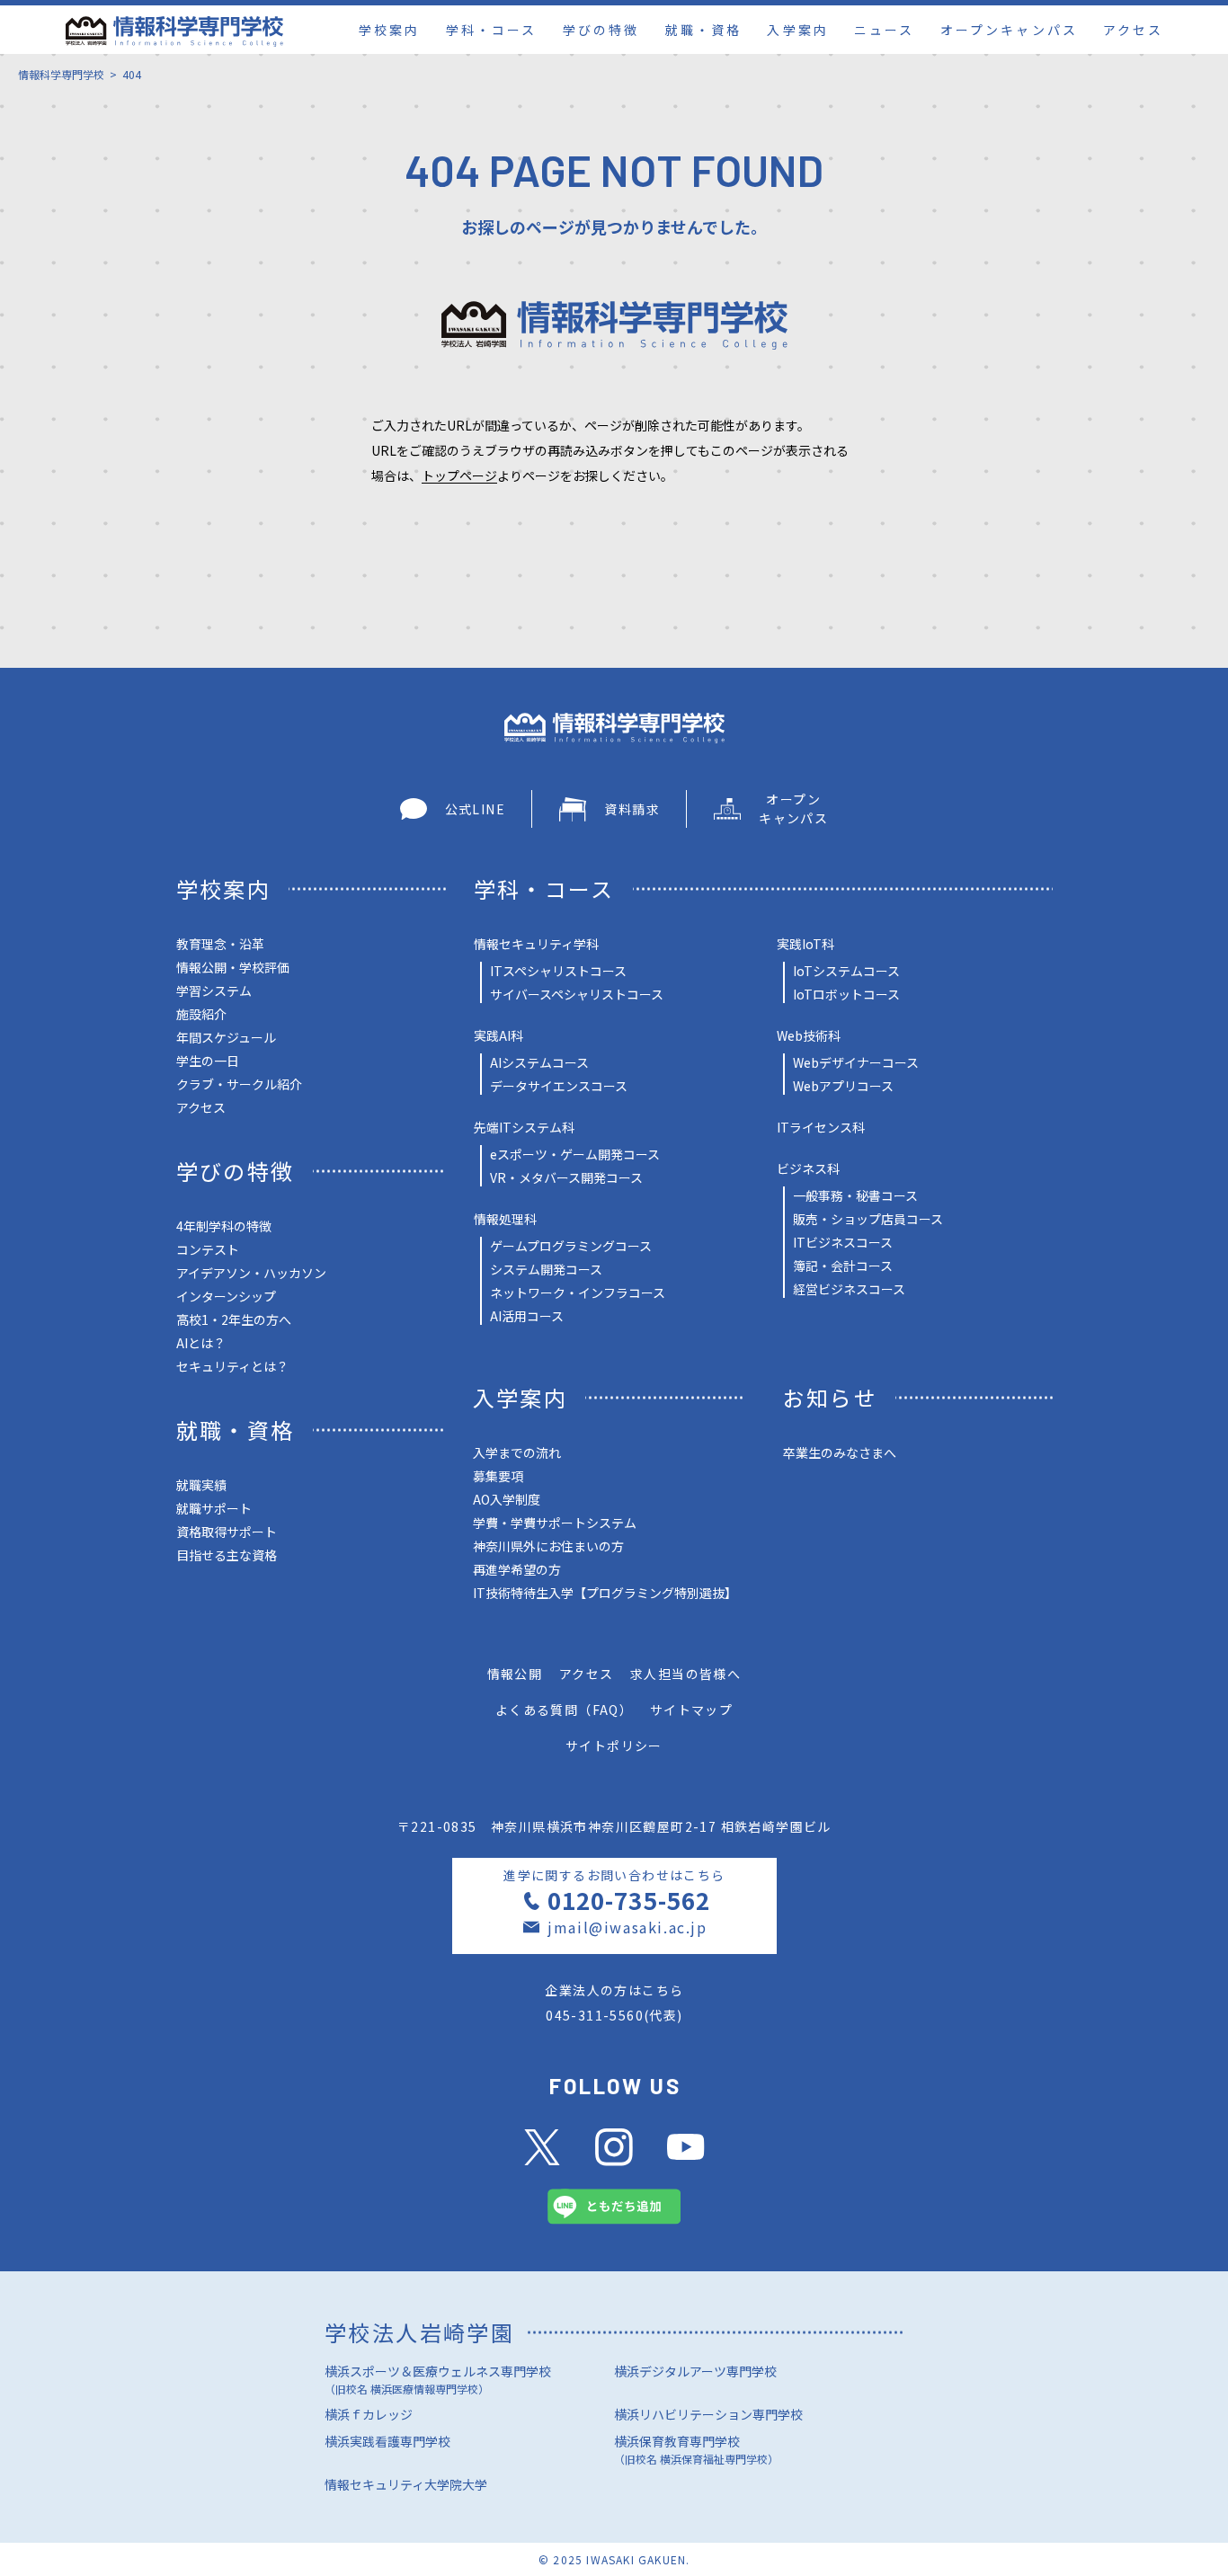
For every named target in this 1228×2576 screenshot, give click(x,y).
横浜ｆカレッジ (369, 2414)
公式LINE (475, 809)
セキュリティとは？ (232, 1366)
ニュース (884, 30)
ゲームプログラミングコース (571, 1246)
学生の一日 (208, 1061)
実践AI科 (498, 1035)
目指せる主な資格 (227, 1555)
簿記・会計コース (843, 1266)
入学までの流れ (517, 1452)
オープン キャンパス (793, 808)
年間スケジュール (226, 1037)
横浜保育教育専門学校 (696, 2449)
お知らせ (831, 1397)
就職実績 (201, 1485)
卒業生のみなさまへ (840, 1452)
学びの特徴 (601, 30)
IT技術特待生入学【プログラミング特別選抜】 (605, 1593)
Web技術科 (809, 1035)
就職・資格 (703, 30)
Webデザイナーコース (856, 1062)
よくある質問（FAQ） (564, 1710)
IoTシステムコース (846, 971)
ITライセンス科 (821, 1127)
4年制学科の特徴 (224, 1226)
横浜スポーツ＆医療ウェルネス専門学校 (438, 2379)
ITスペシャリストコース (558, 971)
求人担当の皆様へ (685, 1674)
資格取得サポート (227, 1532)
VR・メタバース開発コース (566, 1177)
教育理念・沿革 (220, 944)
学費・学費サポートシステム (555, 1523)
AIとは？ (201, 1343)
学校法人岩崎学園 (419, 2332)
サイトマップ (691, 1710)
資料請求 (632, 809)
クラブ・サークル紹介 (239, 1084)
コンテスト (208, 1249)
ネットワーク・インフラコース (578, 1292)
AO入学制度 (507, 1499)
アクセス (1133, 30)
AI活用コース (527, 1316)
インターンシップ (226, 1296)
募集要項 (498, 1476)
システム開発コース (546, 1269)
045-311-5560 (595, 2015)
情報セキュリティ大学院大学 (406, 2484)
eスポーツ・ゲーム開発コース (575, 1154)
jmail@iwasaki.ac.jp (627, 1927)
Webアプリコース (843, 1086)
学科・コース (491, 30)
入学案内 (797, 30)
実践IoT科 (805, 944)
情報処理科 (505, 1219)
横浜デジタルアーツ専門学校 (695, 2371)
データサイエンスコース (559, 1086)
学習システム (214, 990)
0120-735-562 (628, 1900)
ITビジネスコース (843, 1242)
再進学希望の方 (517, 1569)
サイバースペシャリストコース (577, 994)
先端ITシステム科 (524, 1127)
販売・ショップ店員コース (868, 1219)
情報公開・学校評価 (233, 967)
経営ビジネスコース (849, 1289)
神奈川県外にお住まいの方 (548, 1546)
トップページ (459, 475)
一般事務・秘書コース (855, 1195)
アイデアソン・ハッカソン (251, 1273)
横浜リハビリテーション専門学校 (708, 2414)
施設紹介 (201, 1014)
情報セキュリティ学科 (536, 944)
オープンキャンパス (1009, 30)
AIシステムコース (539, 1062)
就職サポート (214, 1508)
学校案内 (389, 30)
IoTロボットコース (846, 994)
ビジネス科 (808, 1168)
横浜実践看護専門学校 (387, 2441)
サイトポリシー (614, 1745)
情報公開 (515, 1674)
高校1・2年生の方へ (234, 1319)
